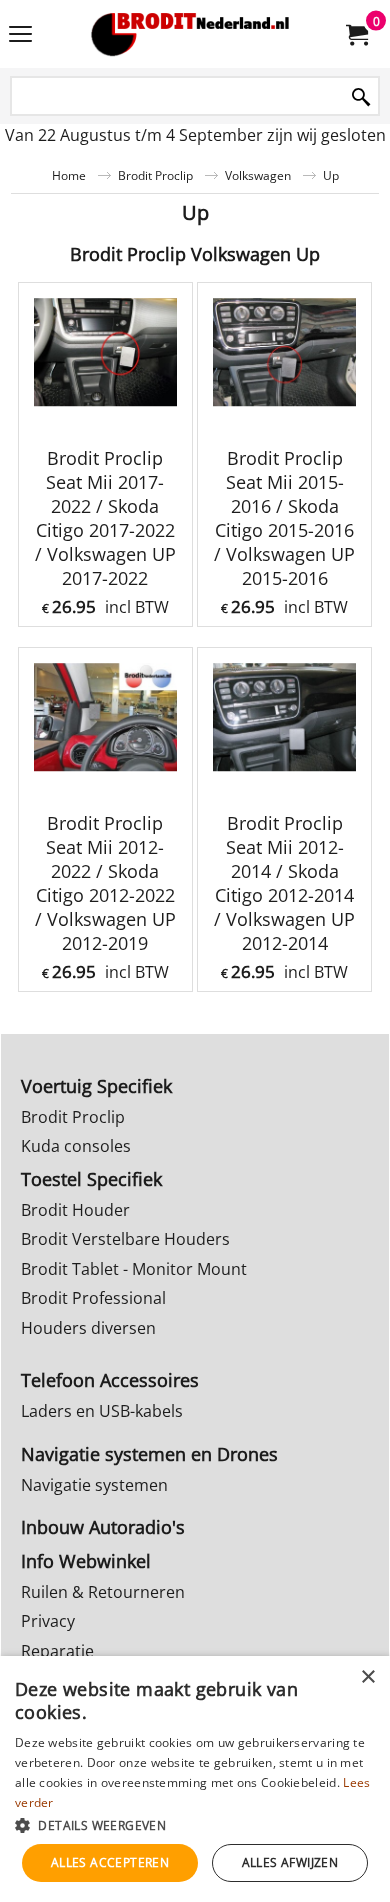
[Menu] (20, 36)
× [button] (367, 1677)
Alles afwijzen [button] (290, 1862)
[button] (195, 1824)
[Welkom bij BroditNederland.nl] (191, 34)
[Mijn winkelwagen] (356, 34)
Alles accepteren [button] (110, 1862)
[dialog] (195, 1779)
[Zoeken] (361, 97)
